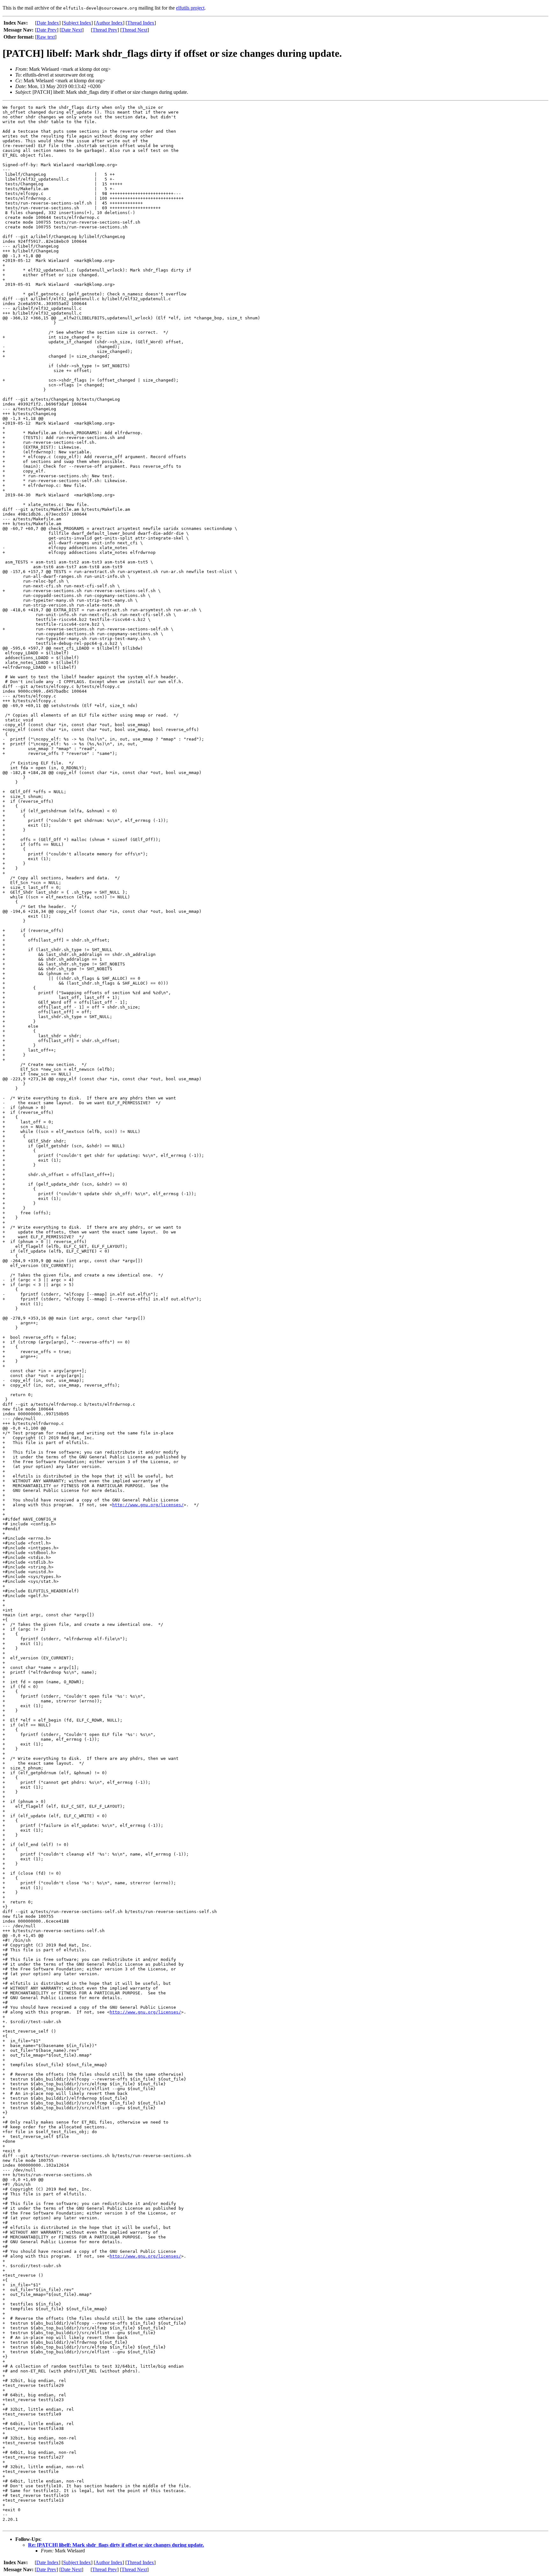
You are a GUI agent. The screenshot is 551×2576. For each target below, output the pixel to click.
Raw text (46, 37)
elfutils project (190, 8)
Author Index (109, 23)
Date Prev (47, 30)
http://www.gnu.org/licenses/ (148, 1505)
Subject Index (77, 23)
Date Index (48, 23)
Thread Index (141, 23)
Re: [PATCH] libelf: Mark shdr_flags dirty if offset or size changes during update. (116, 2545)
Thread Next (135, 30)
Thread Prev (105, 30)
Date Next (72, 30)
